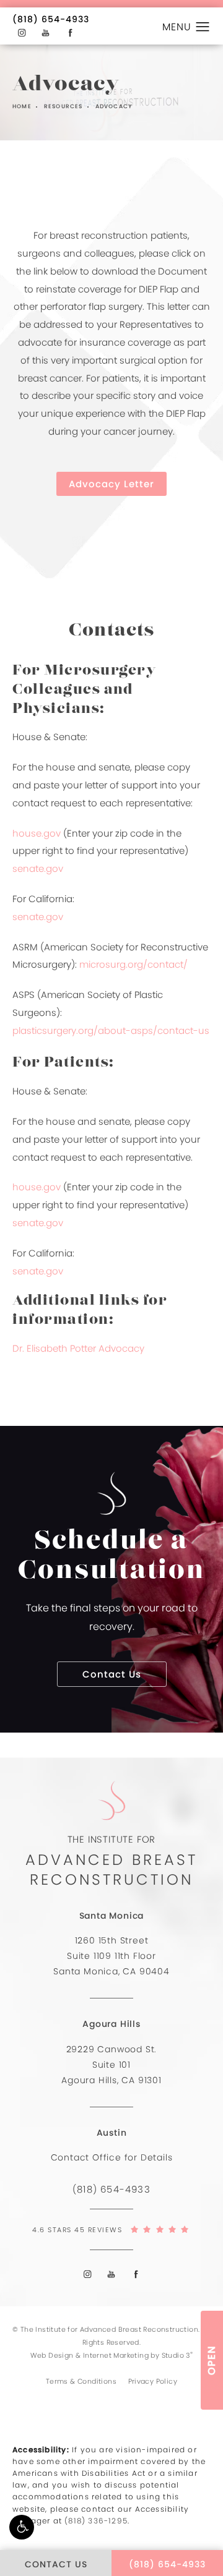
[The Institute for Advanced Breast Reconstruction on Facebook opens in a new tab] (70, 33)
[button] (22, 2527)
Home (22, 107)
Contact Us (112, 1674)
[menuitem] (21, 33)
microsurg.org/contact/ (133, 964)
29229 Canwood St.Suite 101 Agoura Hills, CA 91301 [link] (111, 2065)
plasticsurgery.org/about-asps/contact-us (111, 1030)
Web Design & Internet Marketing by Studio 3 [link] (112, 2355)
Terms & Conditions (81, 2381)
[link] (51, 19)
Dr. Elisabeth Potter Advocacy (78, 1348)
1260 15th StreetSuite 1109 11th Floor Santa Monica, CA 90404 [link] (111, 1956)
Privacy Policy (153, 2381)
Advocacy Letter (111, 484)
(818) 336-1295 (96, 2521)
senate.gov (38, 868)
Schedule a (112, 1557)
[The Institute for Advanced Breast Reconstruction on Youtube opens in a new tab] (46, 33)
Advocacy (114, 107)
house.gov (37, 833)
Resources (63, 107)
